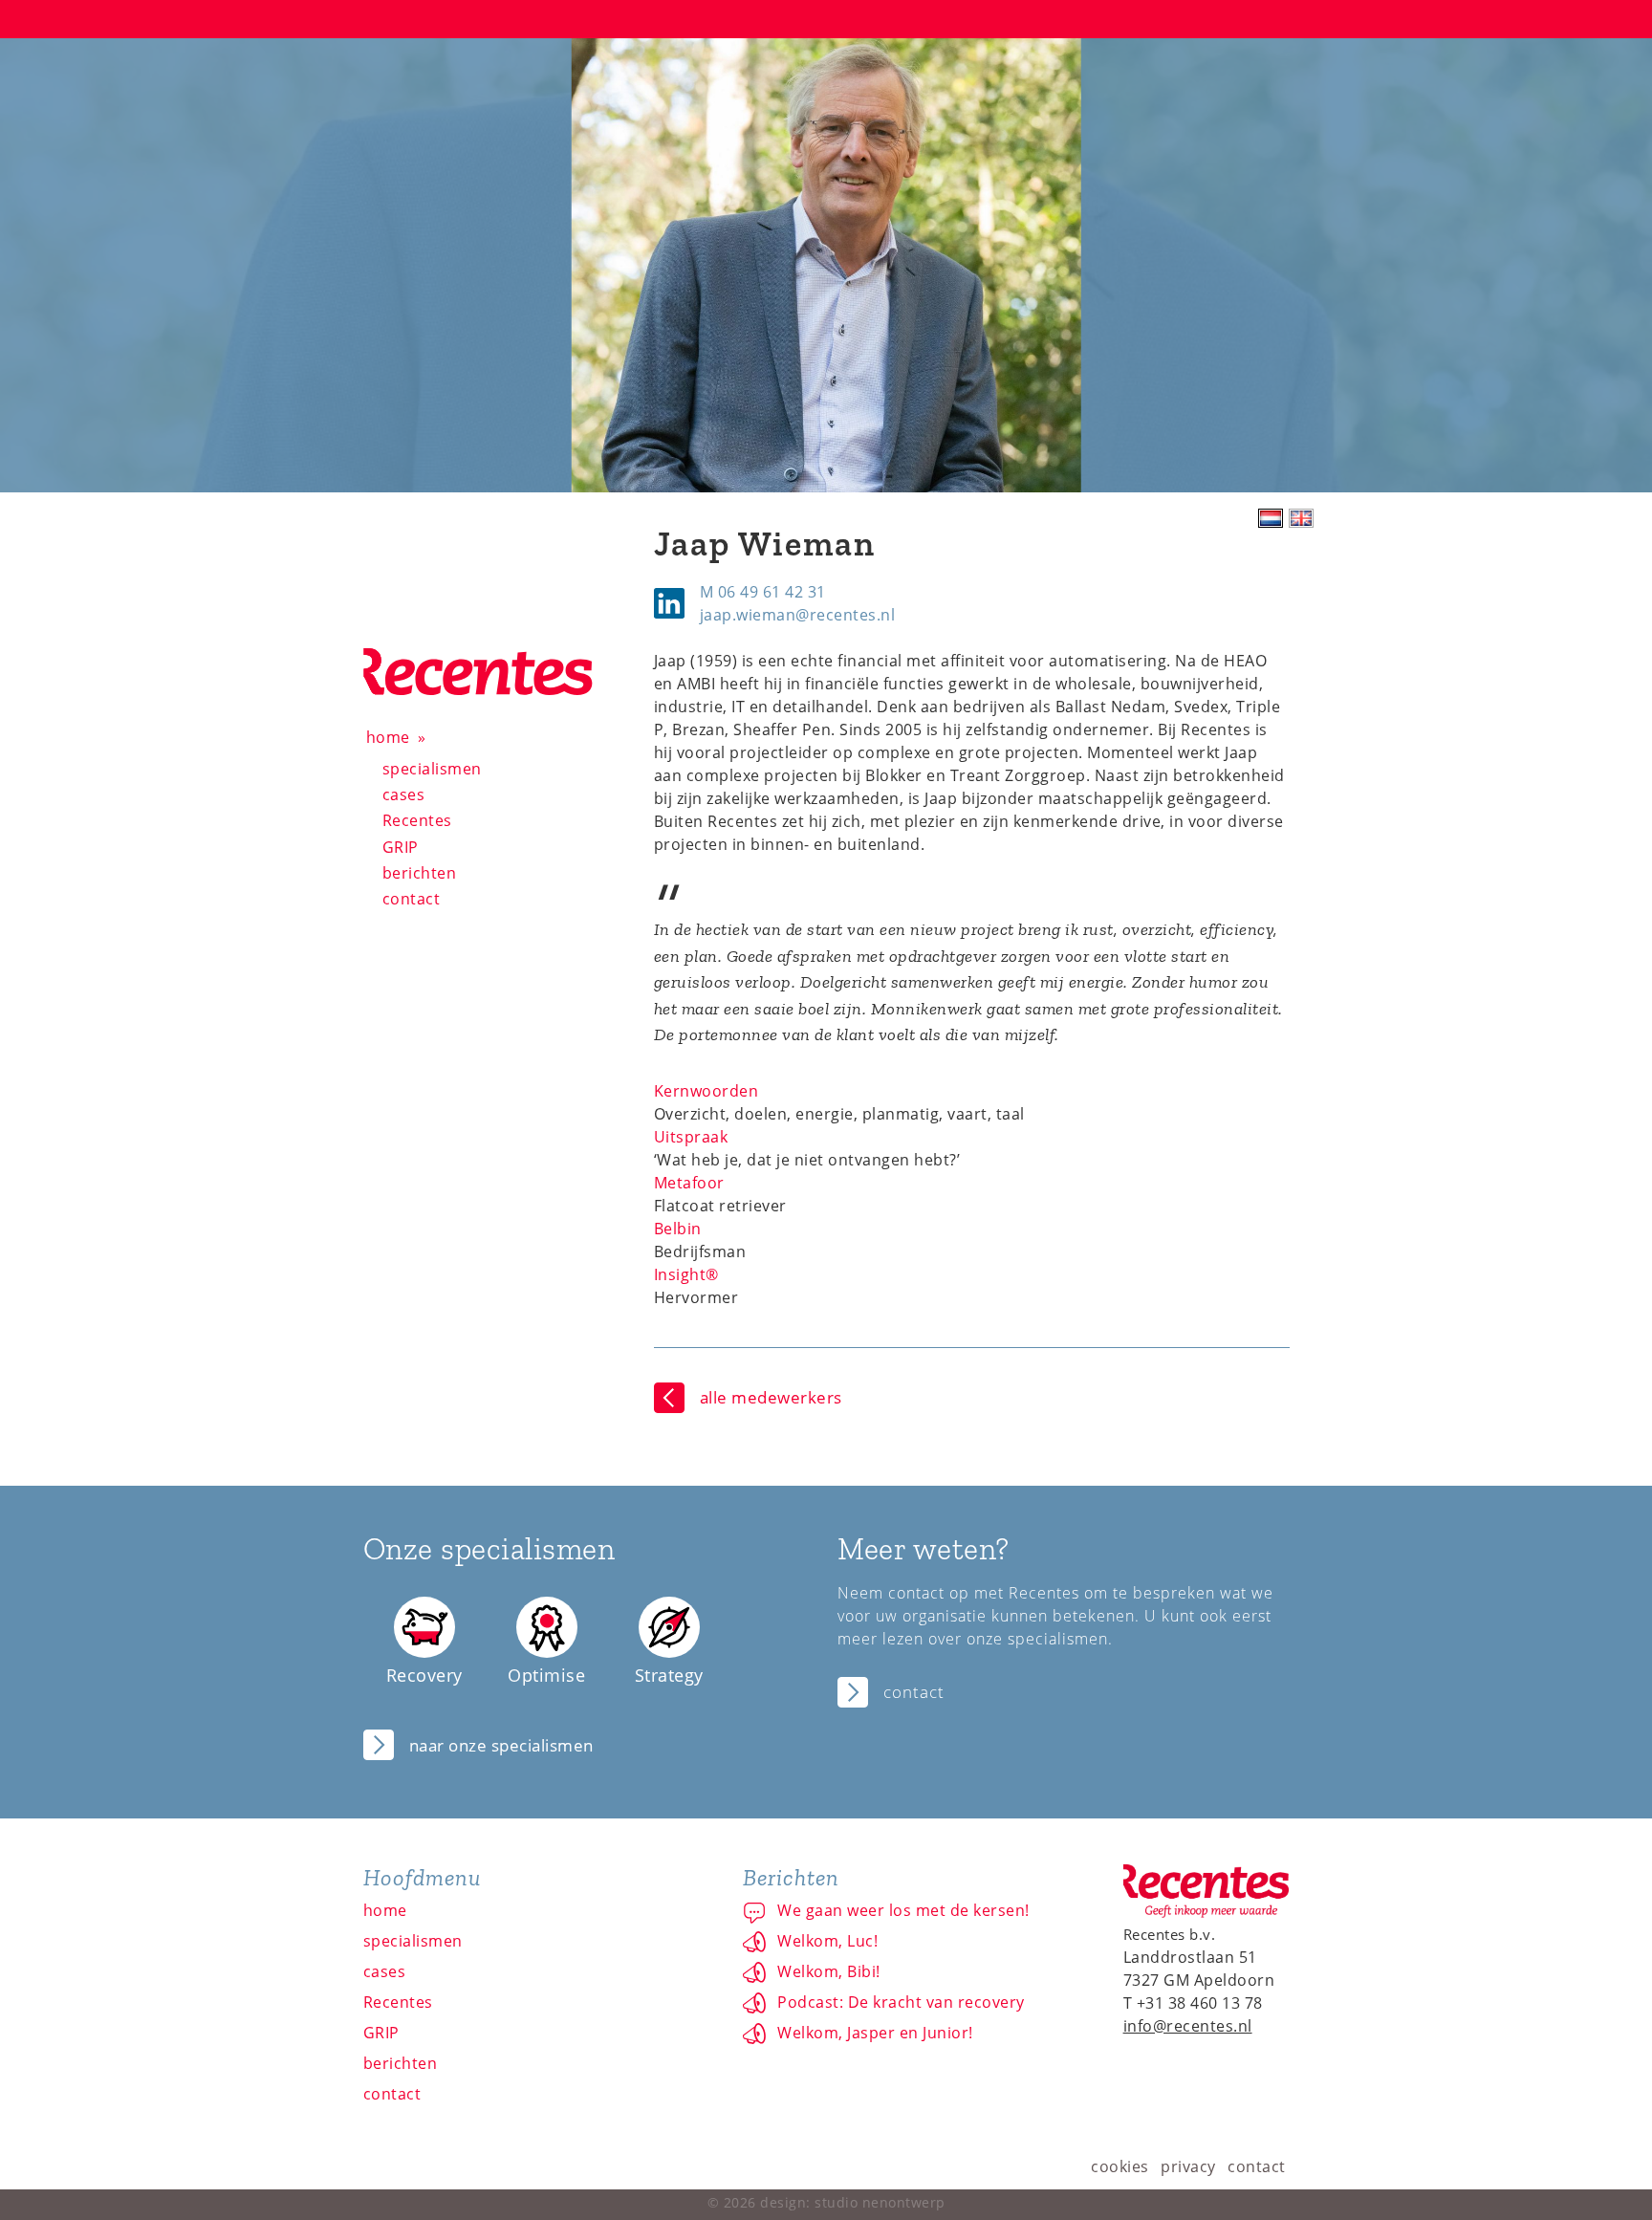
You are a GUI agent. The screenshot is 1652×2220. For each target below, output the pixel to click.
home (388, 737)
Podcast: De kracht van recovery (901, 2002)
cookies (1120, 2166)
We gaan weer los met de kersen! (903, 1910)
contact (412, 899)
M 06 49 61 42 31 (763, 592)
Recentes (417, 820)
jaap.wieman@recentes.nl (798, 615)
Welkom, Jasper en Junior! (875, 2033)
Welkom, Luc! (827, 1941)
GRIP (401, 847)
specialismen (432, 769)
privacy (1188, 2166)
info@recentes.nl (1188, 2026)
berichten (420, 873)
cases (404, 794)
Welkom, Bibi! (829, 1971)
